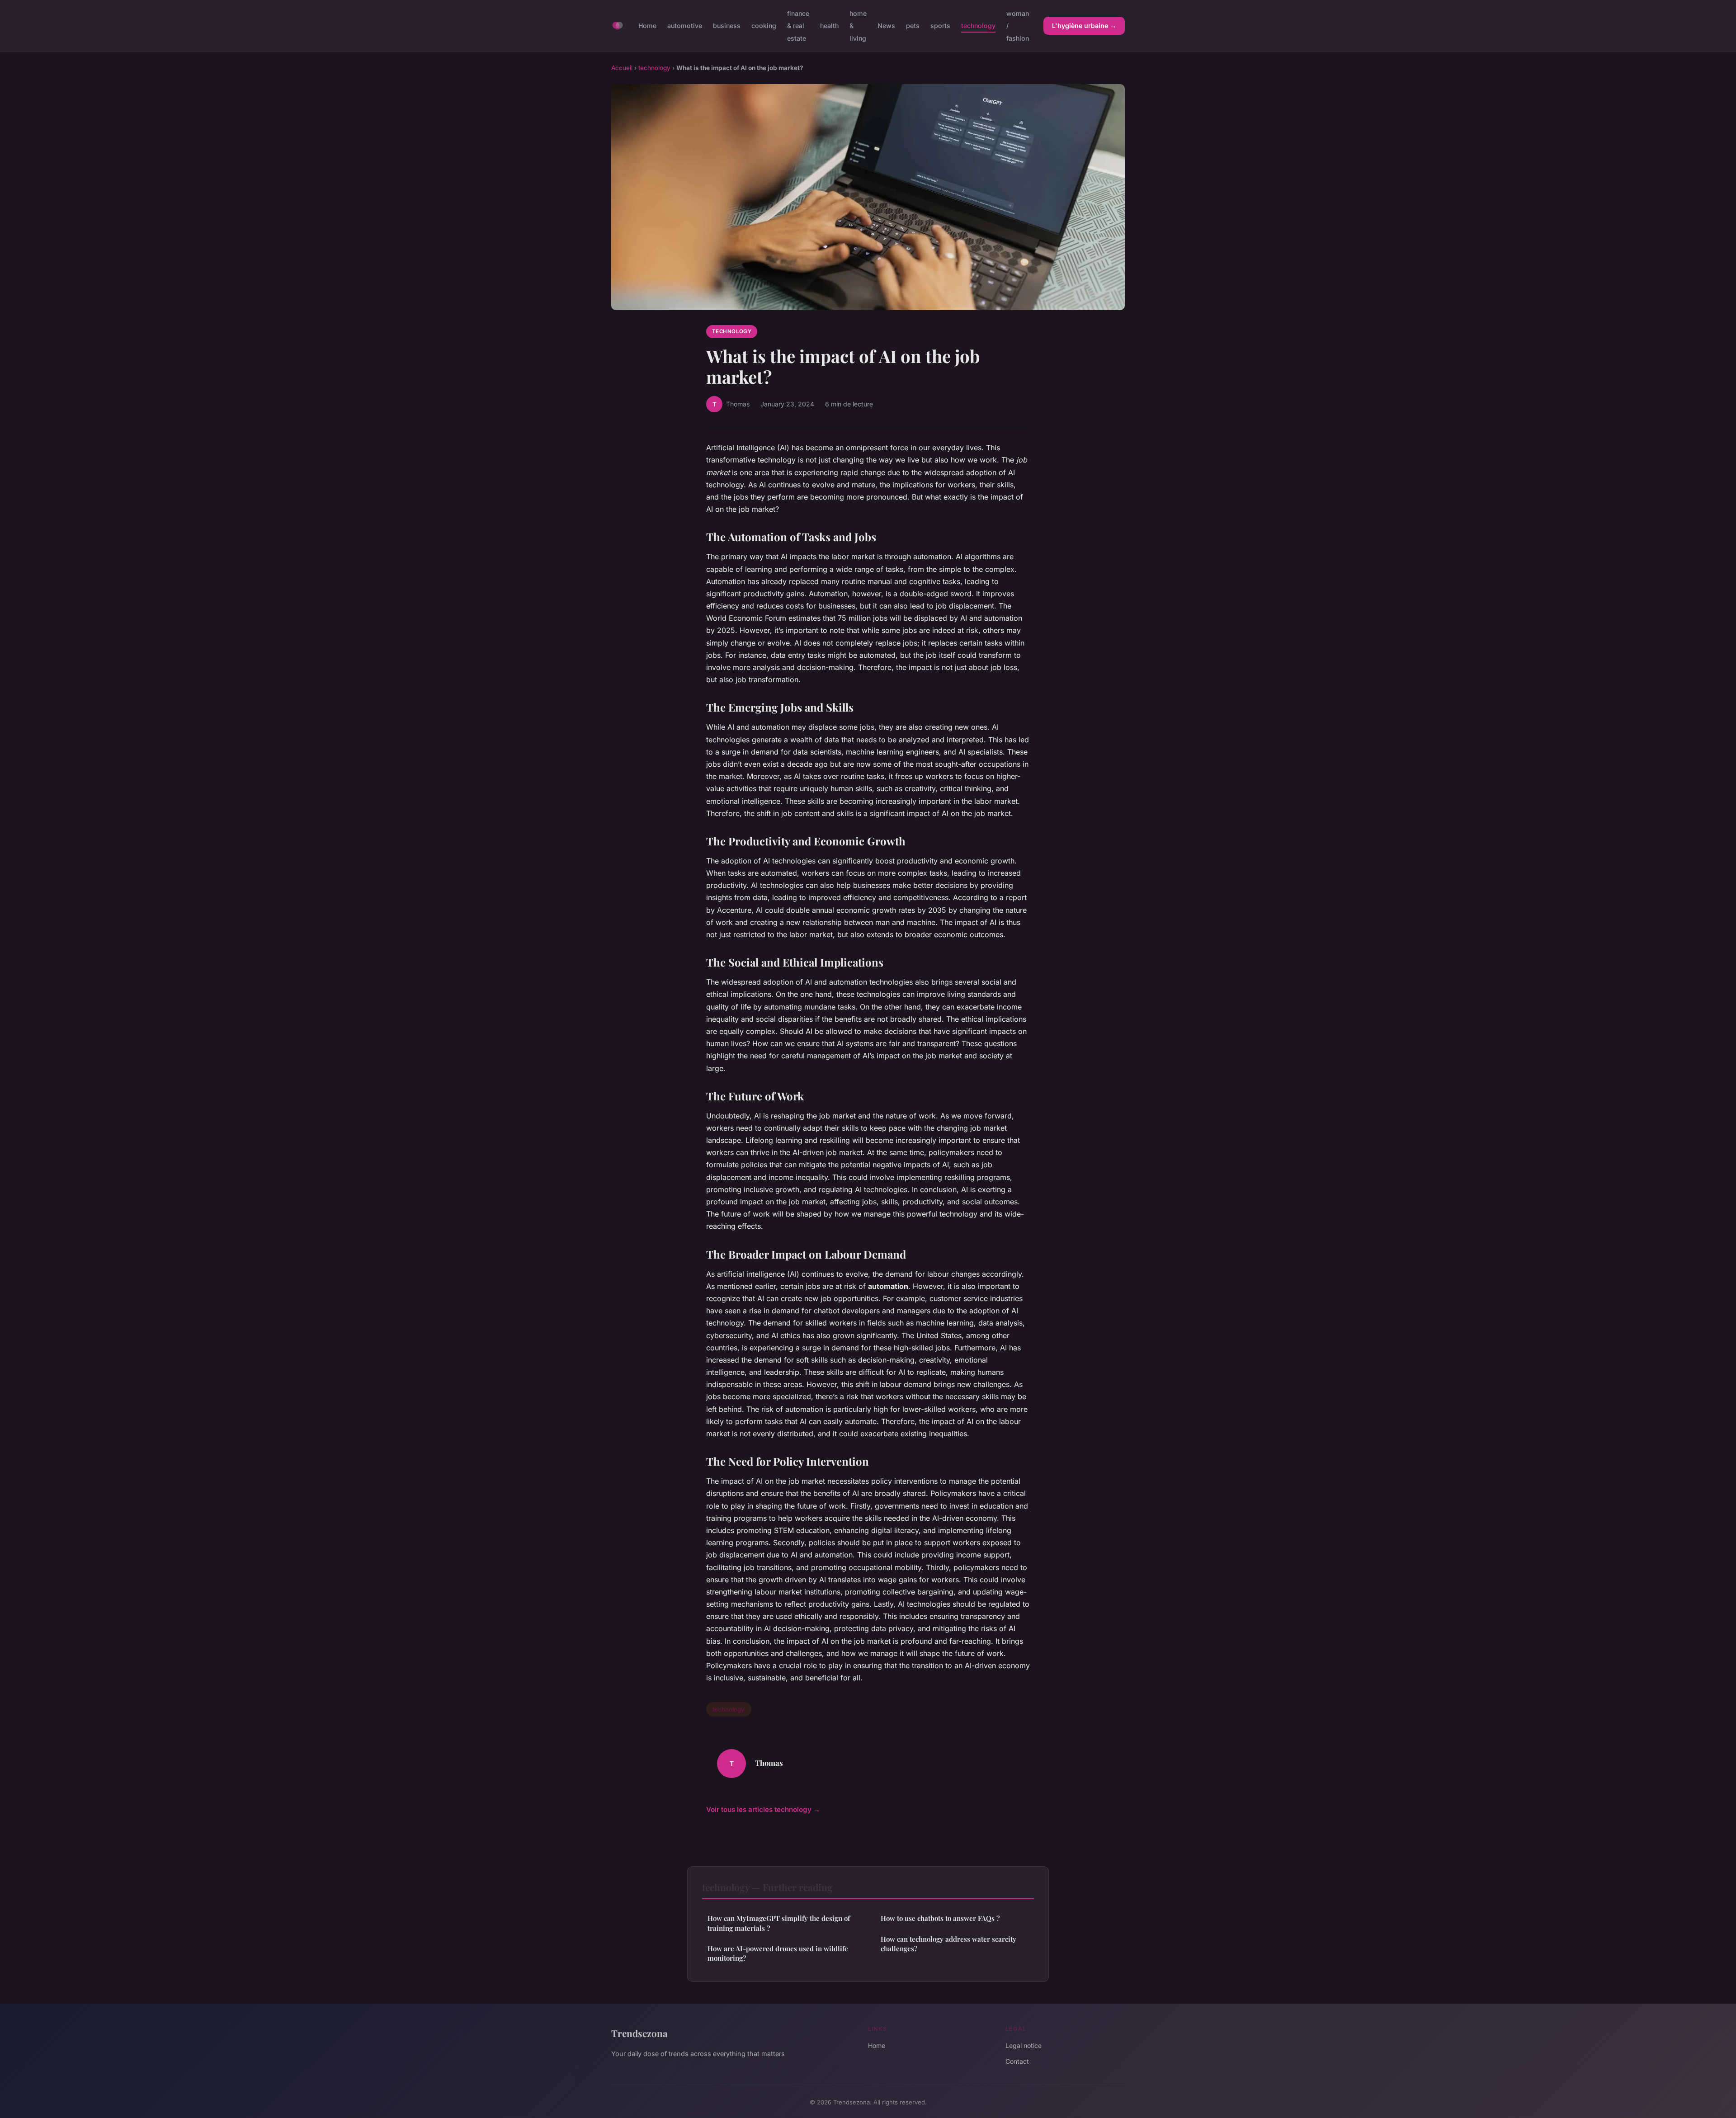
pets (913, 26)
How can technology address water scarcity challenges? (948, 1944)
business (727, 26)
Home (647, 26)
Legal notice (1024, 2045)
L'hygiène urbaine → (1084, 26)
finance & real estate (798, 26)
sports (940, 26)
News (886, 26)
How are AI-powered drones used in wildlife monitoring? (778, 1953)
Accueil (622, 68)
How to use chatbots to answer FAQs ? (940, 1918)
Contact (1017, 2061)
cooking (764, 26)
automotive (685, 26)
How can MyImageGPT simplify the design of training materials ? (779, 1923)
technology (978, 26)
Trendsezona (639, 2033)
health (829, 26)
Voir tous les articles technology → (763, 1809)
